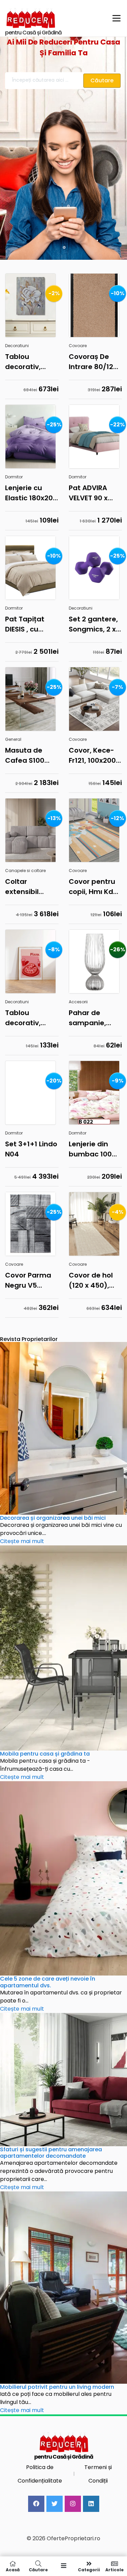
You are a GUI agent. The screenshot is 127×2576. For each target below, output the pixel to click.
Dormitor (14, 477)
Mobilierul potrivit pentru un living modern (57, 2387)
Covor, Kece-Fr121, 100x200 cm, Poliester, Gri (92, 755)
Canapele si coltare (25, 871)
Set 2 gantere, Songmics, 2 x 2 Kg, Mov (95, 624)
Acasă (13, 2569)
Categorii (89, 2569)
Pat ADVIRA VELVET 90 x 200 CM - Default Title (90, 493)
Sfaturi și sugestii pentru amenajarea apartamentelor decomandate (51, 2153)
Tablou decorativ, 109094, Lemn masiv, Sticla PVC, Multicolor (31, 1018)
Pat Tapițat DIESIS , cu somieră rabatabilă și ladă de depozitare (27, 624)
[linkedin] (91, 2504)
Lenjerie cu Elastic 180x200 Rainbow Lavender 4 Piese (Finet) (31, 493)
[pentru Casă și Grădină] (54, 18)
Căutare (38, 2569)
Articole (114, 2569)
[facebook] (36, 2504)
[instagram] (73, 2504)
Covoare (78, 346)
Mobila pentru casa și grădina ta (45, 1754)
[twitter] (55, 2504)
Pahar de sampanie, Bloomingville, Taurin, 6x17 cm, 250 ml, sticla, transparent (93, 1018)
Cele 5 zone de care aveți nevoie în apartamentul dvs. (48, 1982)
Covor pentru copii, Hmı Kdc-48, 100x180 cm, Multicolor (95, 887)
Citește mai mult (22, 1541)
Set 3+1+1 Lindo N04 (31, 1149)
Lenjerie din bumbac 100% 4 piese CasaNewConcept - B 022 (96, 1149)
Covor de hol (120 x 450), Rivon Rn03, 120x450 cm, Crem (91, 1280)
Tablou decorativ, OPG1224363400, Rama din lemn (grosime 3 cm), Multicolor (32, 362)
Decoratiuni (17, 346)
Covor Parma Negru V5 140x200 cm (28, 1280)
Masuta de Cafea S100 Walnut (25, 755)
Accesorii (78, 1002)
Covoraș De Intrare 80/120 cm (93, 362)
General (13, 739)
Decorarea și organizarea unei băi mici (53, 1518)
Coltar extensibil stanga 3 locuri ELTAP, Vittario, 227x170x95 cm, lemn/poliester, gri (32, 887)
